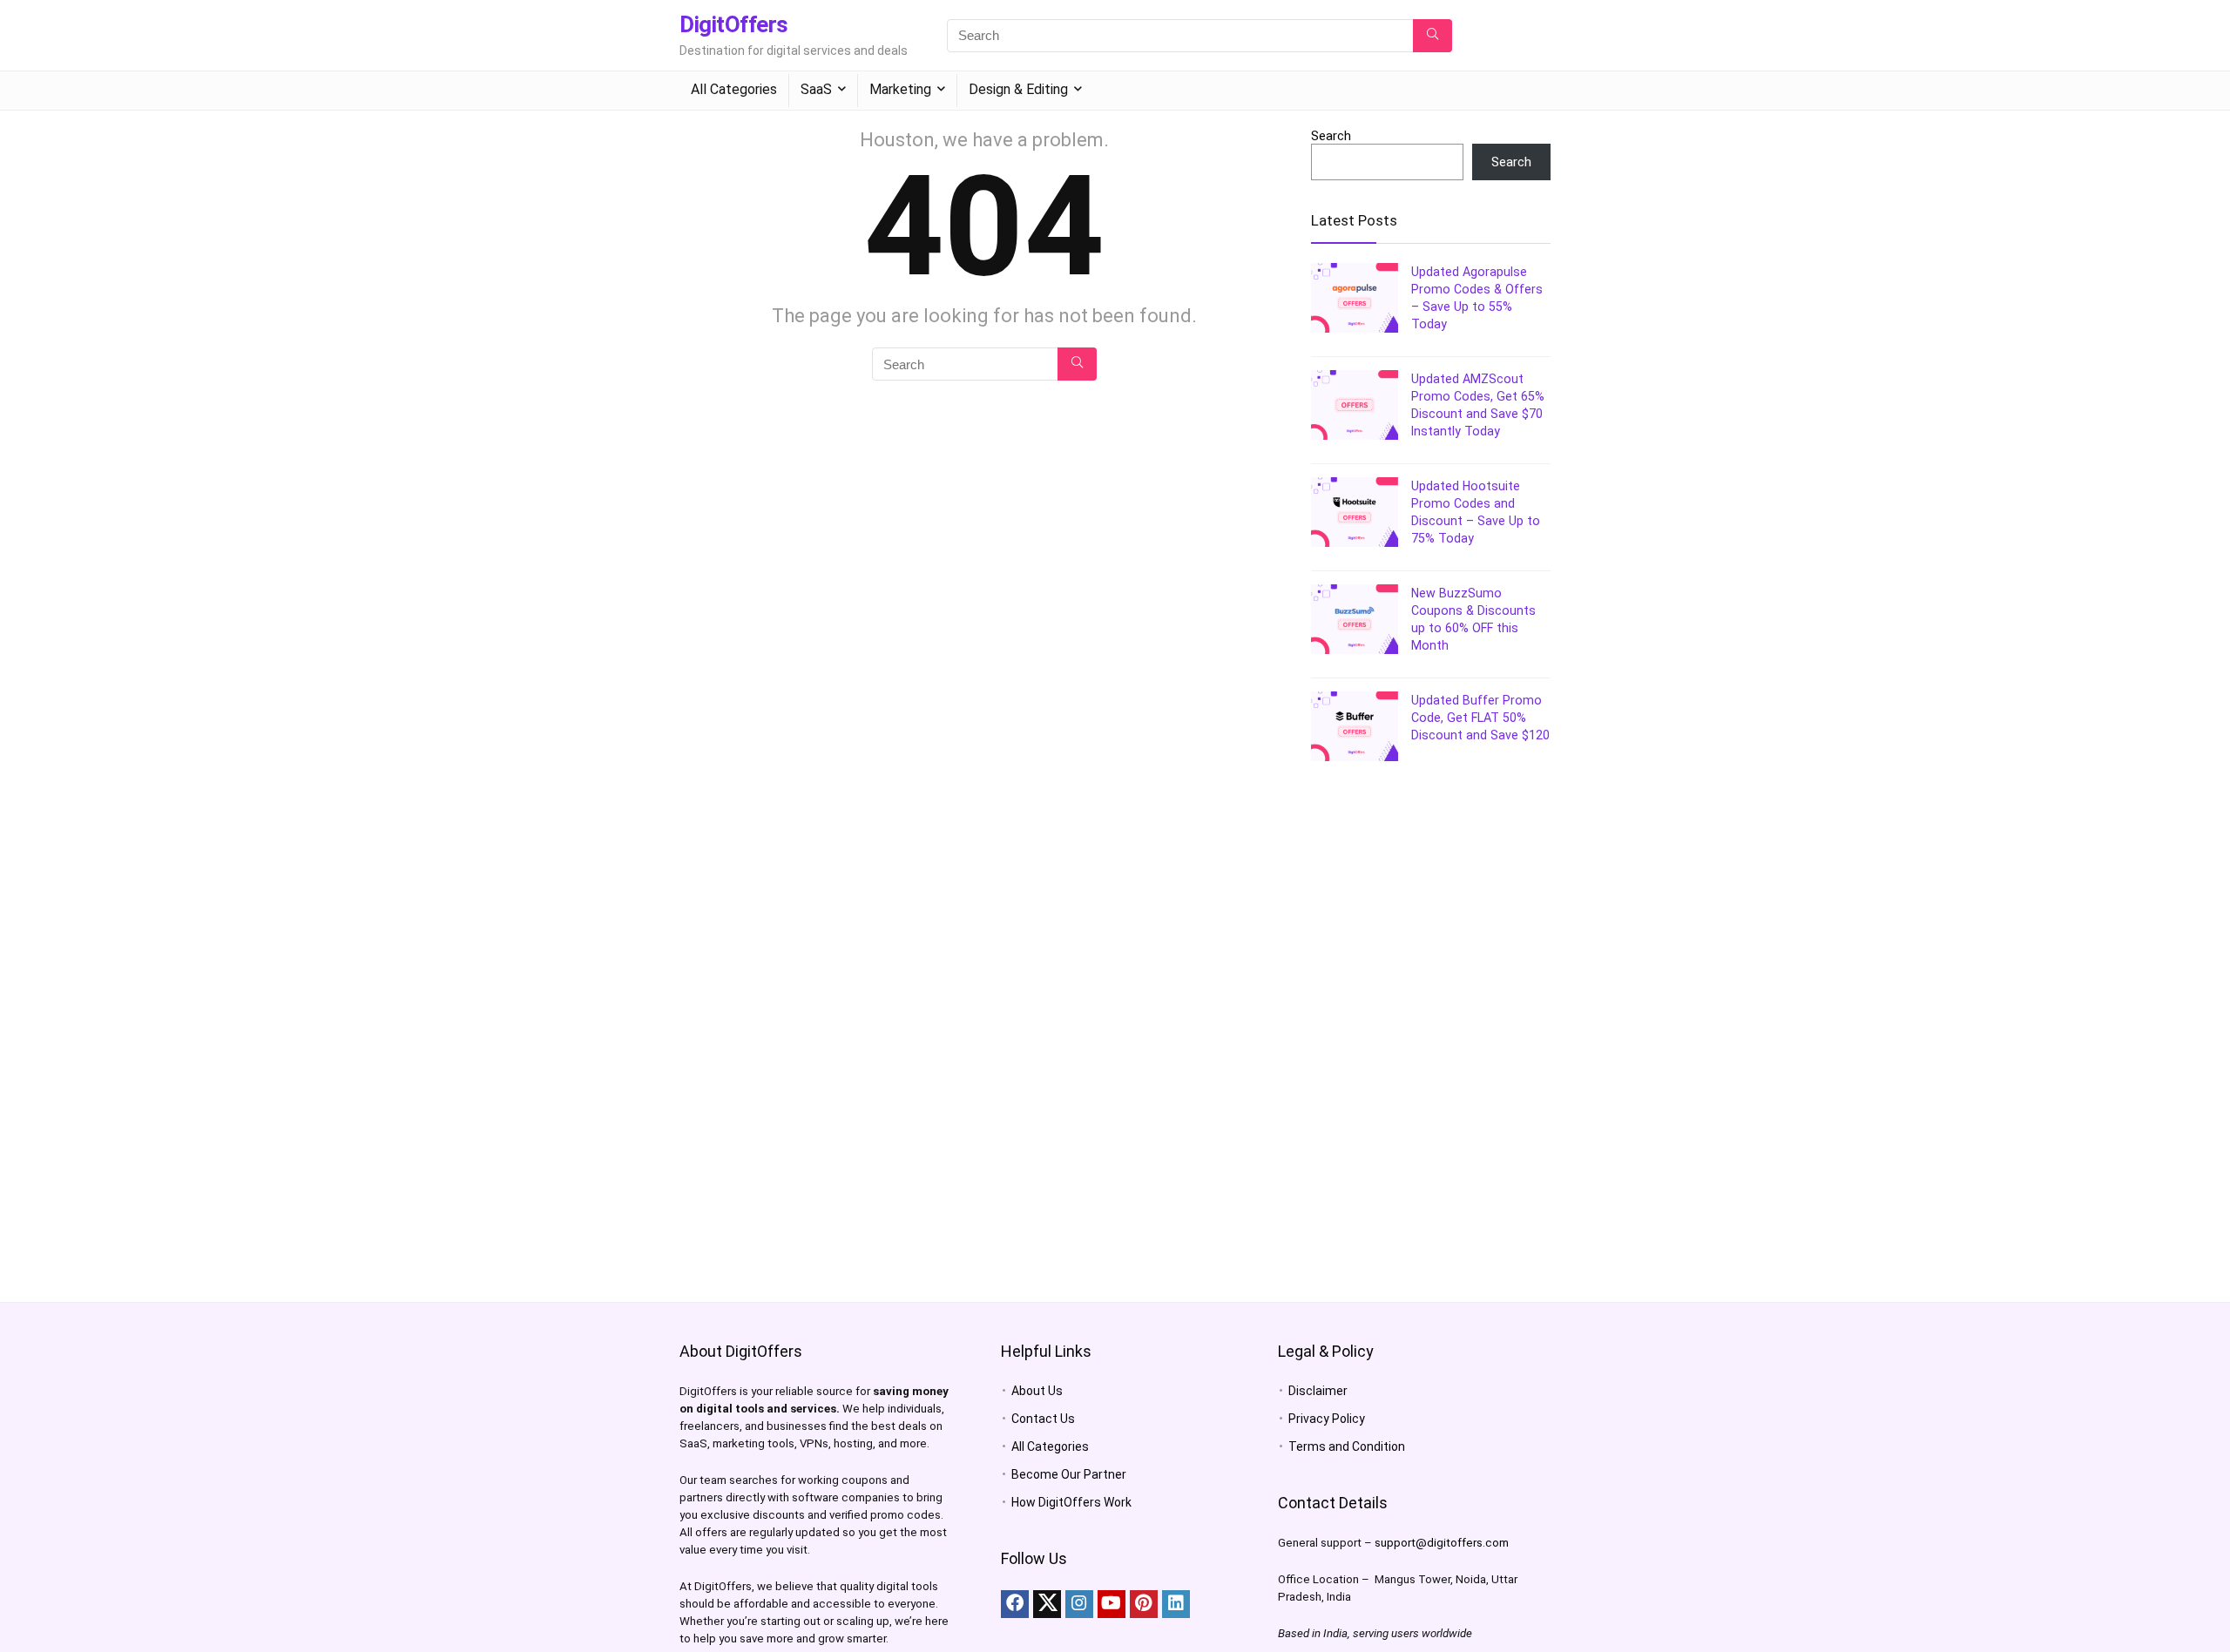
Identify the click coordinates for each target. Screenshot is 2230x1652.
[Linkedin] (1176, 1604)
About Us (1037, 1391)
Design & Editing (1018, 89)
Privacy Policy (1327, 1419)
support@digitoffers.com (1442, 1543)
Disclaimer (1318, 1391)
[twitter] (1047, 1604)
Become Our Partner (1069, 1474)
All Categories (734, 89)
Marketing (900, 89)
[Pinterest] (1144, 1604)
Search (1331, 136)
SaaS (816, 89)
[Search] (1433, 36)
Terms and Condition (1347, 1446)
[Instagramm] (1079, 1604)
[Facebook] (1015, 1604)
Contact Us (1043, 1419)
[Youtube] (1112, 1604)
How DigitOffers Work (1071, 1502)
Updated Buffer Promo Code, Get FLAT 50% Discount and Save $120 (1480, 718)
